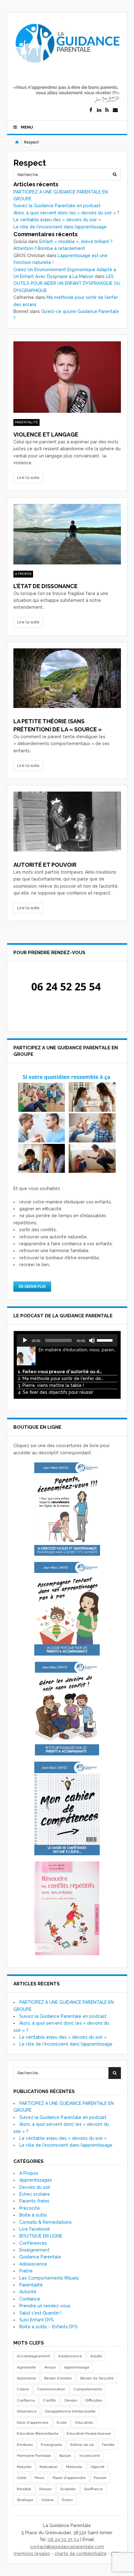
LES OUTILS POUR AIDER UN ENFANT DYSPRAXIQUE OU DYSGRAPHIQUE (67, 283)
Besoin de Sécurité (97, 2378)
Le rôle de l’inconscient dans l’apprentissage (60, 227)
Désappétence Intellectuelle (70, 2411)
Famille (108, 2445)
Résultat (24, 2489)
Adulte (96, 2356)
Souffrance (93, 2489)
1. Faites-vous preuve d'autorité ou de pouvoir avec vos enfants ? (61, 1372)
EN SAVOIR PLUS (32, 1286)
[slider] (106, 1340)
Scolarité (68, 2489)
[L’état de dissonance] (67, 534)
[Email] (115, 110)
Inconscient (90, 2456)
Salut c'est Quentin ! (40, 2313)
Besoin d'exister (58, 2378)
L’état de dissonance (45, 586)
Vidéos (48, 2500)
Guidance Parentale (40, 2257)
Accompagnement (33, 2356)
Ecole (62, 2422)
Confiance (30, 2299)
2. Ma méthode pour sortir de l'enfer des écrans (61, 1378)
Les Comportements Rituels (49, 2278)
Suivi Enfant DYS (36, 2320)
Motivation (49, 2467)
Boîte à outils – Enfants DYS (48, 2327)
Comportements (88, 2389)
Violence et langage (46, 434)
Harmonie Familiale (34, 2456)
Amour (50, 2367)
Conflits (50, 2400)
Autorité (28, 2292)
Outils (22, 2478)
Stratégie (25, 2500)
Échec (68, 2500)
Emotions (25, 2445)
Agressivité (26, 2367)
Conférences (33, 2243)
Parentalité (26, 422)
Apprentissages (36, 2180)
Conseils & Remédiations (45, 2222)
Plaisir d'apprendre (69, 2478)
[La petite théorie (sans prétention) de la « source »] (67, 678)
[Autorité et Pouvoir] (67, 822)
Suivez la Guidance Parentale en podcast (57, 206)
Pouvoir (100, 2478)
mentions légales (32, 2554)
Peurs (39, 2478)
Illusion (65, 2456)
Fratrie (26, 2271)
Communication (51, 2389)
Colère (23, 2389)
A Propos (23, 574)
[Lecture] (25, 1340)
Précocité (30, 2208)
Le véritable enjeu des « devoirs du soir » (57, 220)
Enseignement (34, 2250)
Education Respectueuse (89, 2433)
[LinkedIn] (99, 110)
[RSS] (107, 110)
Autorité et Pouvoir (45, 865)
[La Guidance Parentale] (67, 66)
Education (84, 2422)
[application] (67, 1340)
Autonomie (26, 2378)
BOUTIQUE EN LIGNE (41, 2236)
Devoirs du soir (35, 2187)
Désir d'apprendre (33, 2422)
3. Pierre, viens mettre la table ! (51, 1385)
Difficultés (94, 2400)
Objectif (97, 2467)
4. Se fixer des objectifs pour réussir (55, 1392)
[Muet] (92, 1340)
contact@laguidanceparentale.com (67, 2547)
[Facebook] (91, 110)
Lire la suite (28, 478)
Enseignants (51, 2445)
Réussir (45, 2489)
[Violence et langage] (67, 377)
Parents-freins (34, 2201)
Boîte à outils (33, 2215)
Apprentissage (77, 2367)
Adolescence (33, 2264)
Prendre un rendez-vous (45, 2306)
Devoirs (71, 2400)
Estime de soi (82, 2445)
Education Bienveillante (38, 2433)
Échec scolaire (35, 2194)
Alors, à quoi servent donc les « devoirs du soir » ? (66, 213)
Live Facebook (35, 2229)
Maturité (24, 2467)
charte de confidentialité (81, 2554)
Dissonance (27, 2411)
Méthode (74, 2467)
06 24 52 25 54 (64, 2539)
